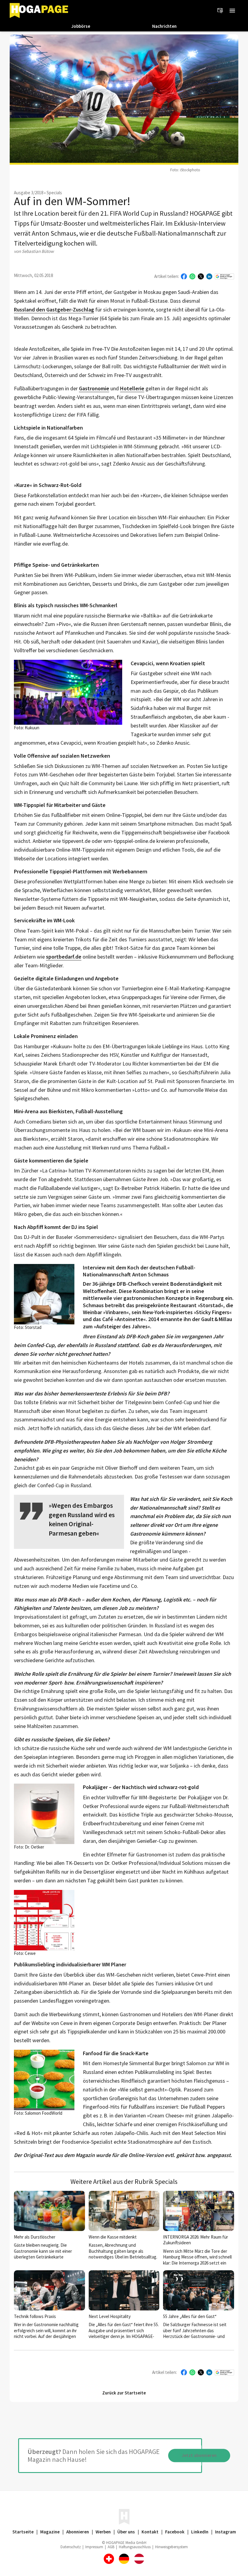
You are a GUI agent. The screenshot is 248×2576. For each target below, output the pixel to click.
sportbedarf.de (64, 957)
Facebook (175, 2532)
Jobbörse (81, 26)
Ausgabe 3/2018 (29, 193)
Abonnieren (78, 2532)
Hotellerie (132, 389)
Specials (54, 193)
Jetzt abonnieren (199, 2455)
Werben (103, 2532)
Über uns (126, 2532)
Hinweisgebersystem (171, 2547)
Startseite (23, 2532)
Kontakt (150, 2532)
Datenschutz (71, 2547)
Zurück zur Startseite (124, 2393)
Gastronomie (94, 389)
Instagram (225, 2532)
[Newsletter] (220, 11)
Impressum (94, 2547)
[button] (232, 11)
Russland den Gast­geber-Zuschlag (54, 310)
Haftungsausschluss (135, 2547)
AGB (111, 2547)
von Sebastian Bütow (34, 251)
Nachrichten (164, 26)
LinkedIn (200, 2532)
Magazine (50, 2532)
